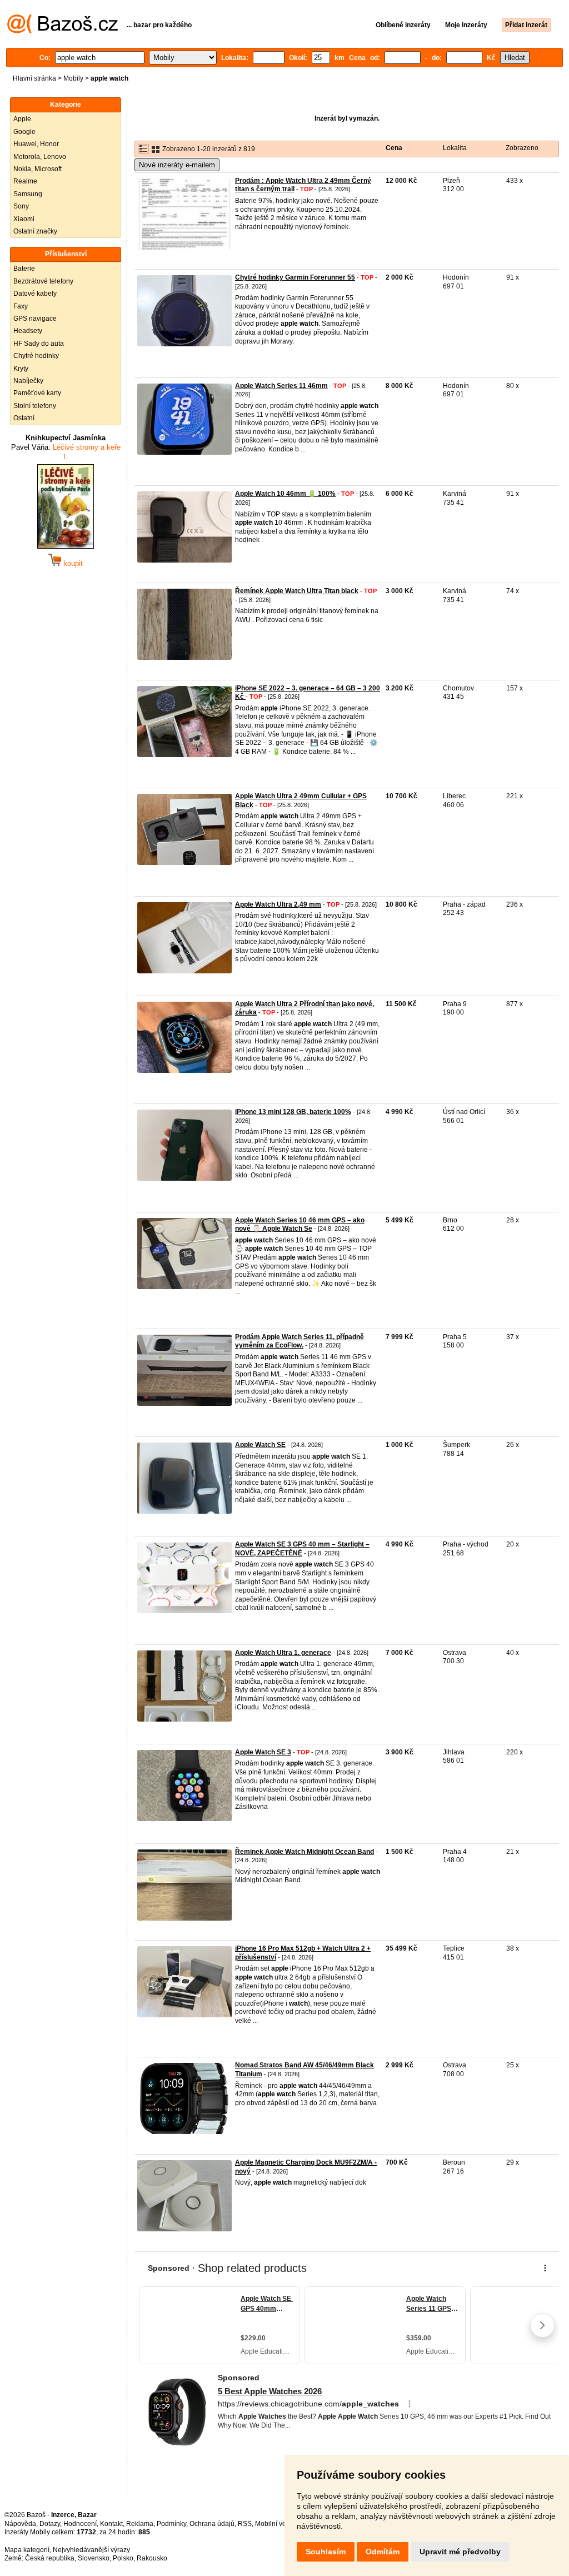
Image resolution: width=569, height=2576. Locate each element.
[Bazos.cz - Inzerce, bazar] (63, 31)
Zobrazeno (522, 148)
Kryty (21, 369)
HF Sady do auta (39, 344)
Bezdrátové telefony (43, 281)
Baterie (24, 268)
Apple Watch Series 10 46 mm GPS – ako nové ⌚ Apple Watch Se (300, 1225)
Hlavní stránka (34, 78)
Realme (25, 181)
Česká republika (50, 2558)
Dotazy (50, 2524)
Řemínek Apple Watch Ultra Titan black (297, 591)
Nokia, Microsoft (38, 169)
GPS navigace (35, 319)
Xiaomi (24, 219)
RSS (245, 2524)
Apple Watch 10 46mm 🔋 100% (285, 494)
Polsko (123, 2558)
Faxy (21, 306)
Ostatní (24, 418)
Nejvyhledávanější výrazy (91, 2550)
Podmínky (171, 2524)
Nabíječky (28, 381)
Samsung (28, 194)
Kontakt (111, 2524)
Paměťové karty (37, 393)
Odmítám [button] (383, 2552)
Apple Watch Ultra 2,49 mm (278, 904)
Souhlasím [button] (326, 2552)
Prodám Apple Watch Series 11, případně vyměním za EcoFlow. (300, 1341)
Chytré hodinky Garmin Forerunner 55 (295, 277)
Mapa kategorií (27, 2550)
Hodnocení (80, 2524)
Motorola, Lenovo (40, 157)
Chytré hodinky (36, 356)
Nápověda (20, 2524)
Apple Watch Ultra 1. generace (283, 1653)
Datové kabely (35, 294)
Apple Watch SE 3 (263, 1752)
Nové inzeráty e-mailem (177, 165)
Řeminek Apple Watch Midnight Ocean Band (305, 1852)
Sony (21, 206)
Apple (22, 119)
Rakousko (152, 2558)
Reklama (140, 2524)
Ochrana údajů (212, 2524)
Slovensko (94, 2558)
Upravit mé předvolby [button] (460, 2552)
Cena (394, 148)
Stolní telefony (35, 406)
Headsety (28, 331)
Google (24, 132)
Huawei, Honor (36, 144)
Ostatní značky (35, 231)
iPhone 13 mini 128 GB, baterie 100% (293, 1112)
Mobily (73, 78)
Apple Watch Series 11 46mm (281, 386)
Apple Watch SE (260, 1445)
